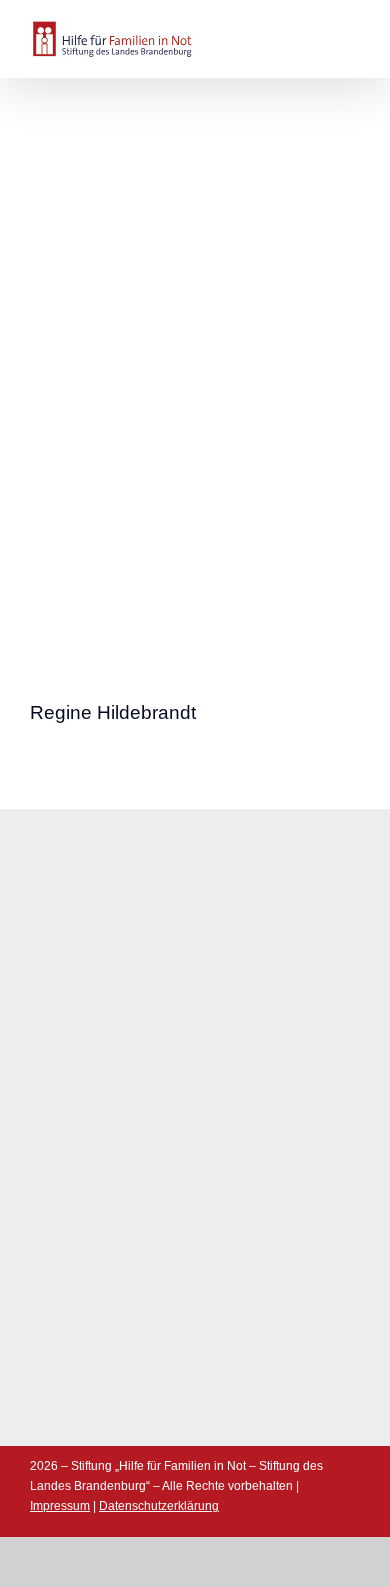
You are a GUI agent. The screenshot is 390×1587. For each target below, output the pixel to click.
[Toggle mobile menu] (352, 32)
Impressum (60, 1506)
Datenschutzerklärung (159, 1506)
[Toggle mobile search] (316, 32)
